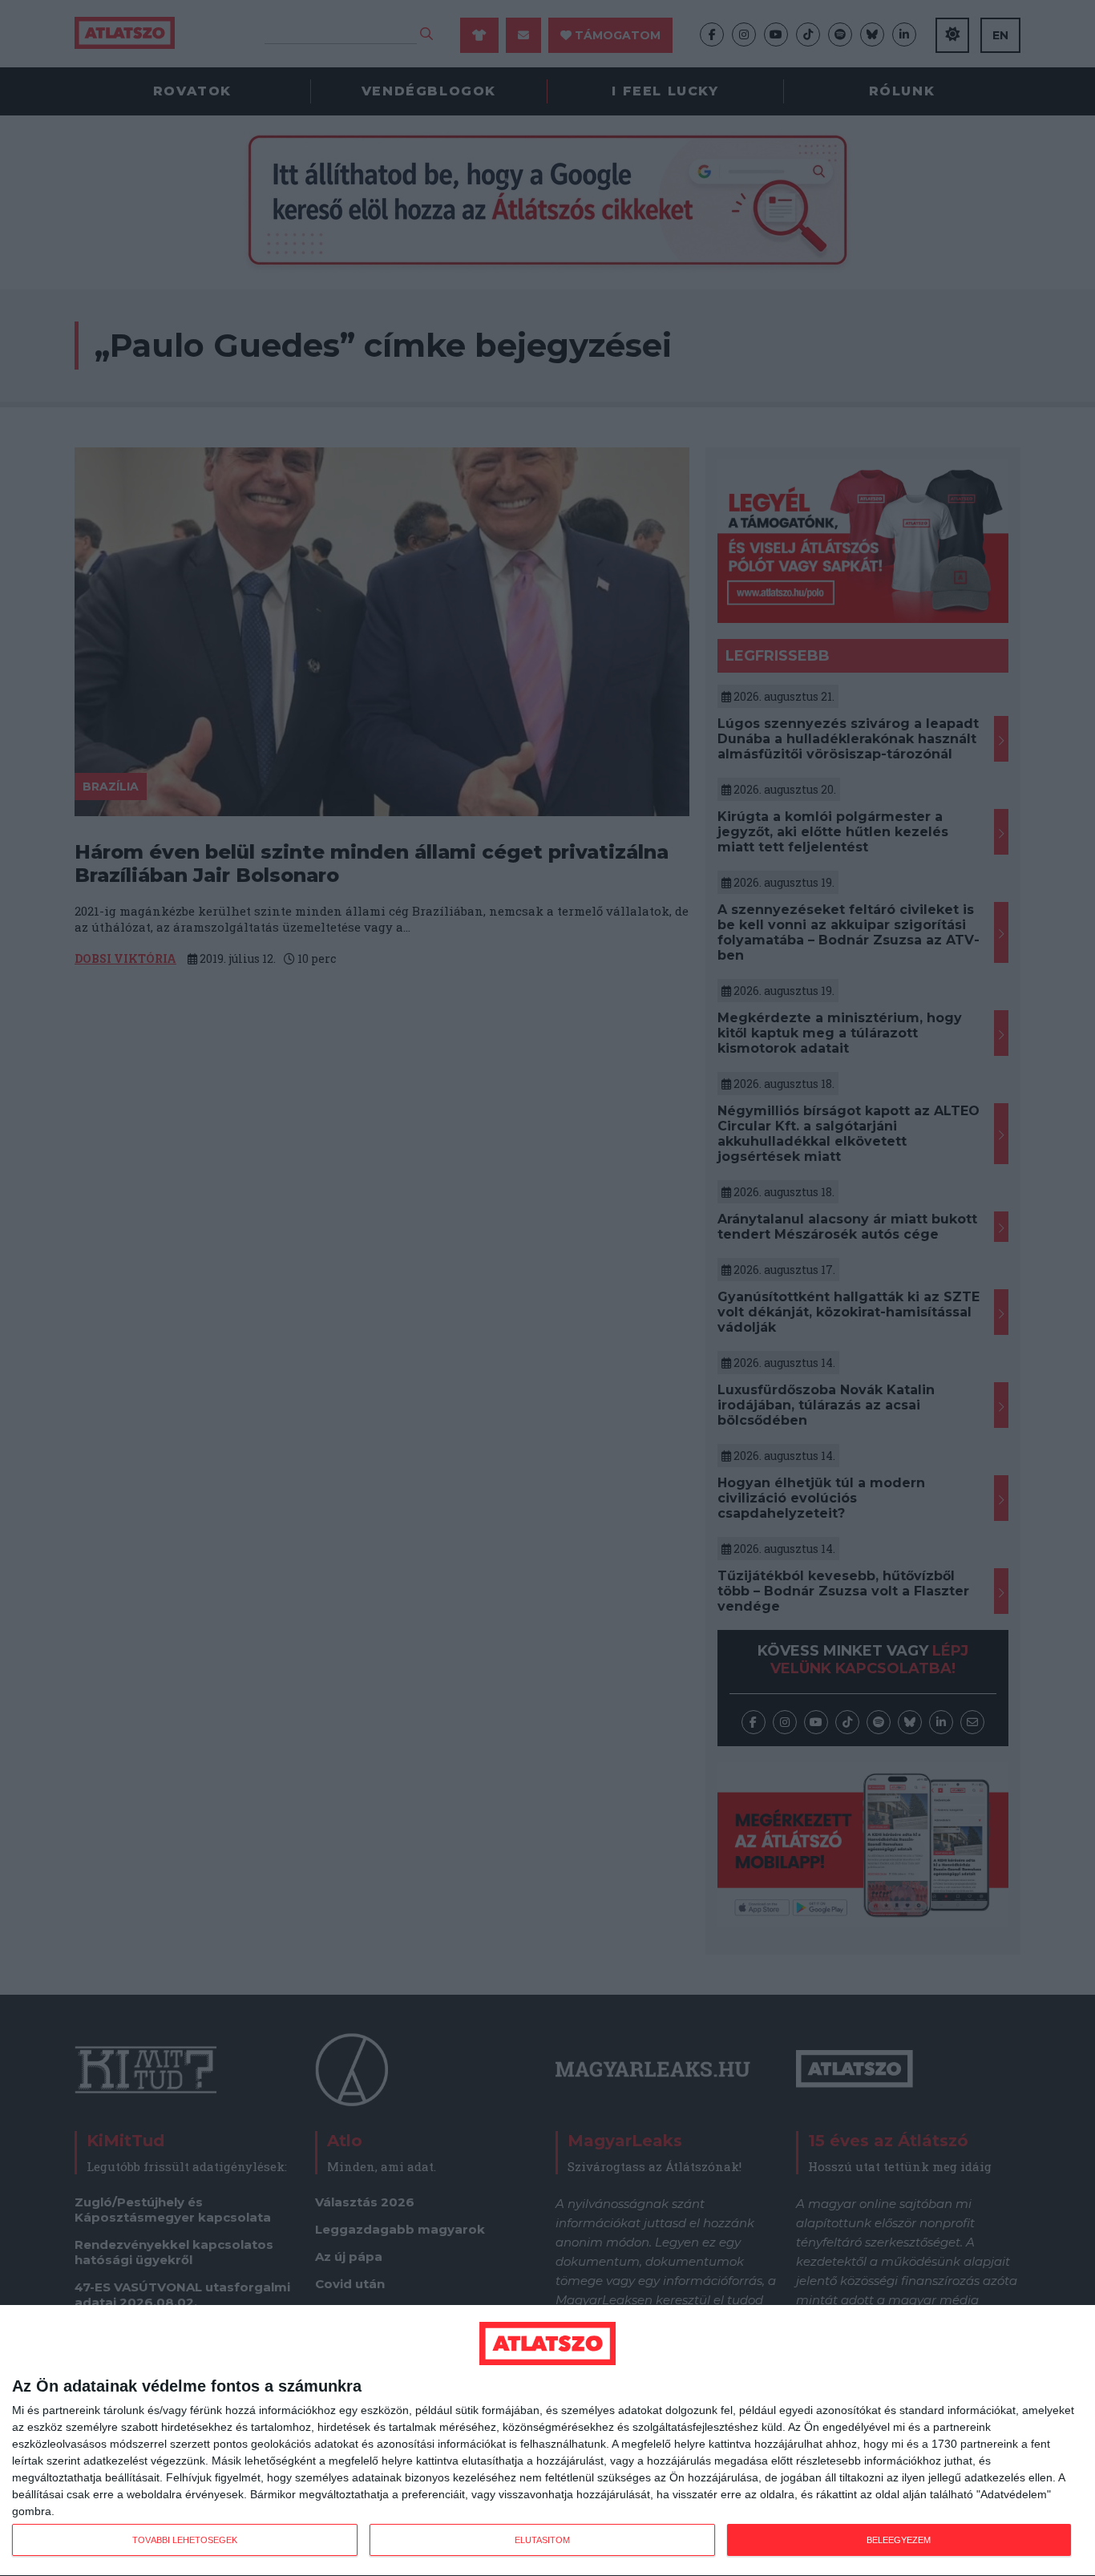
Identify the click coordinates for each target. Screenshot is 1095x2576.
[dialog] (547, 2441)
